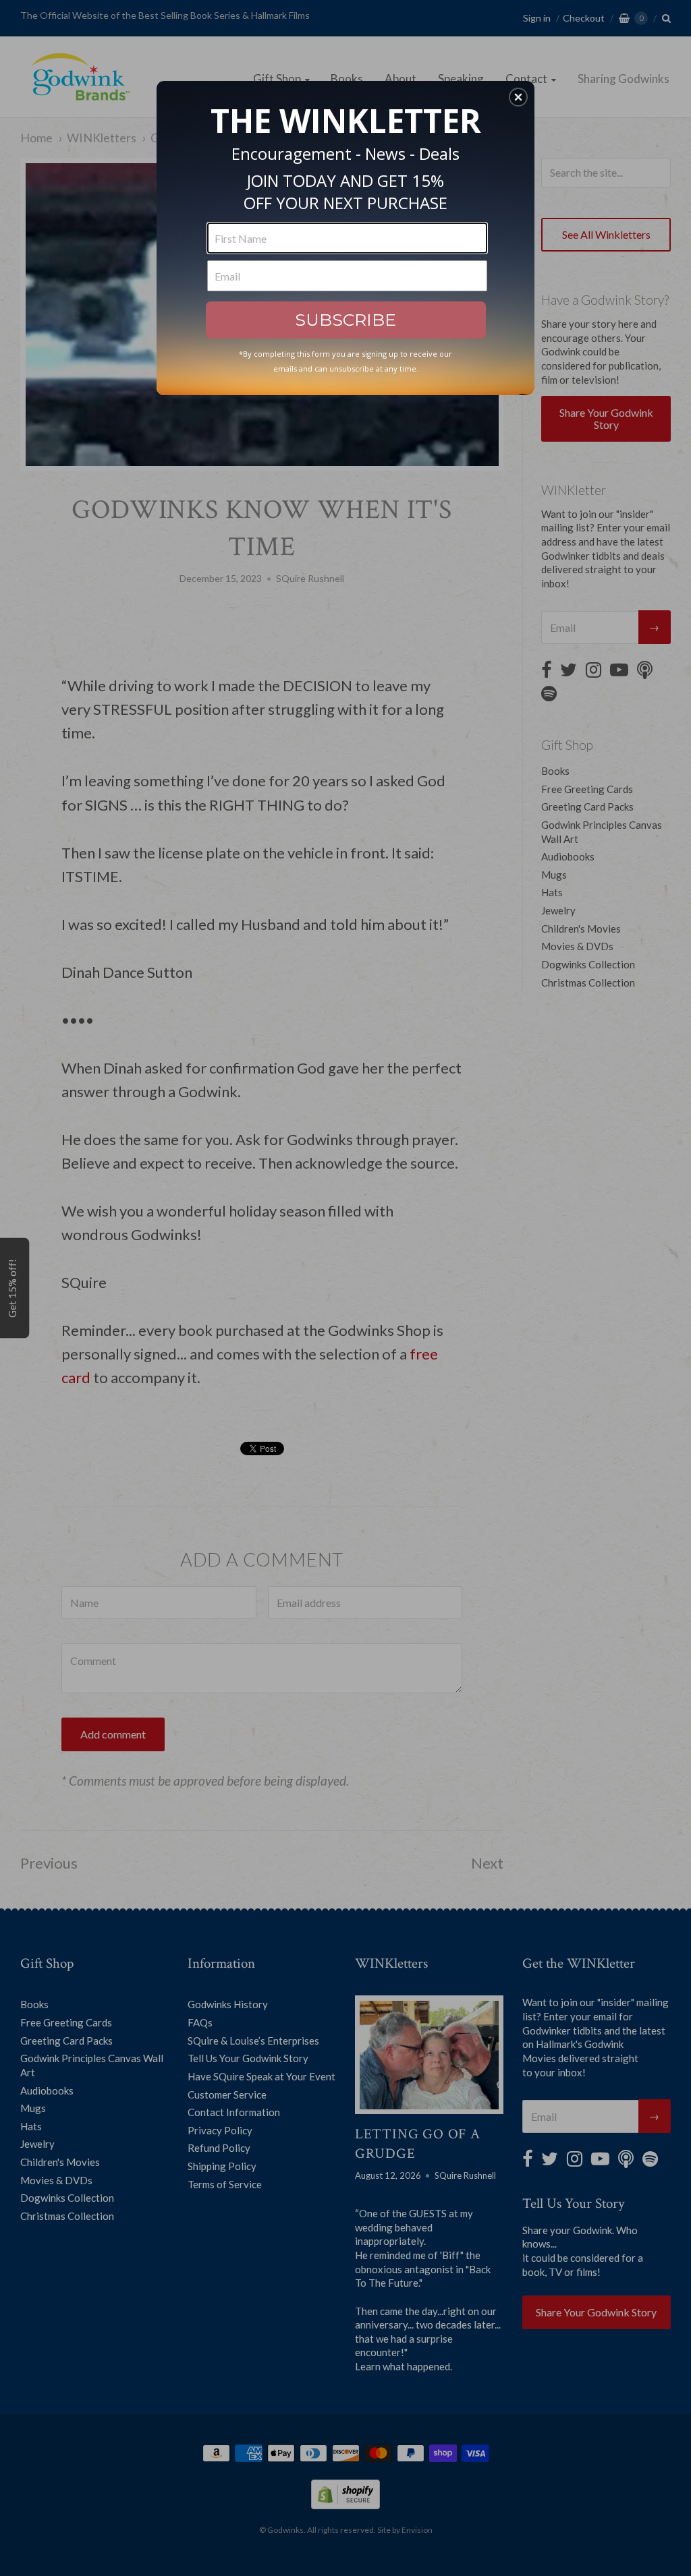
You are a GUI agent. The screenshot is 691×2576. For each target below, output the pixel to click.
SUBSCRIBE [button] (345, 320)
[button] (518, 97)
